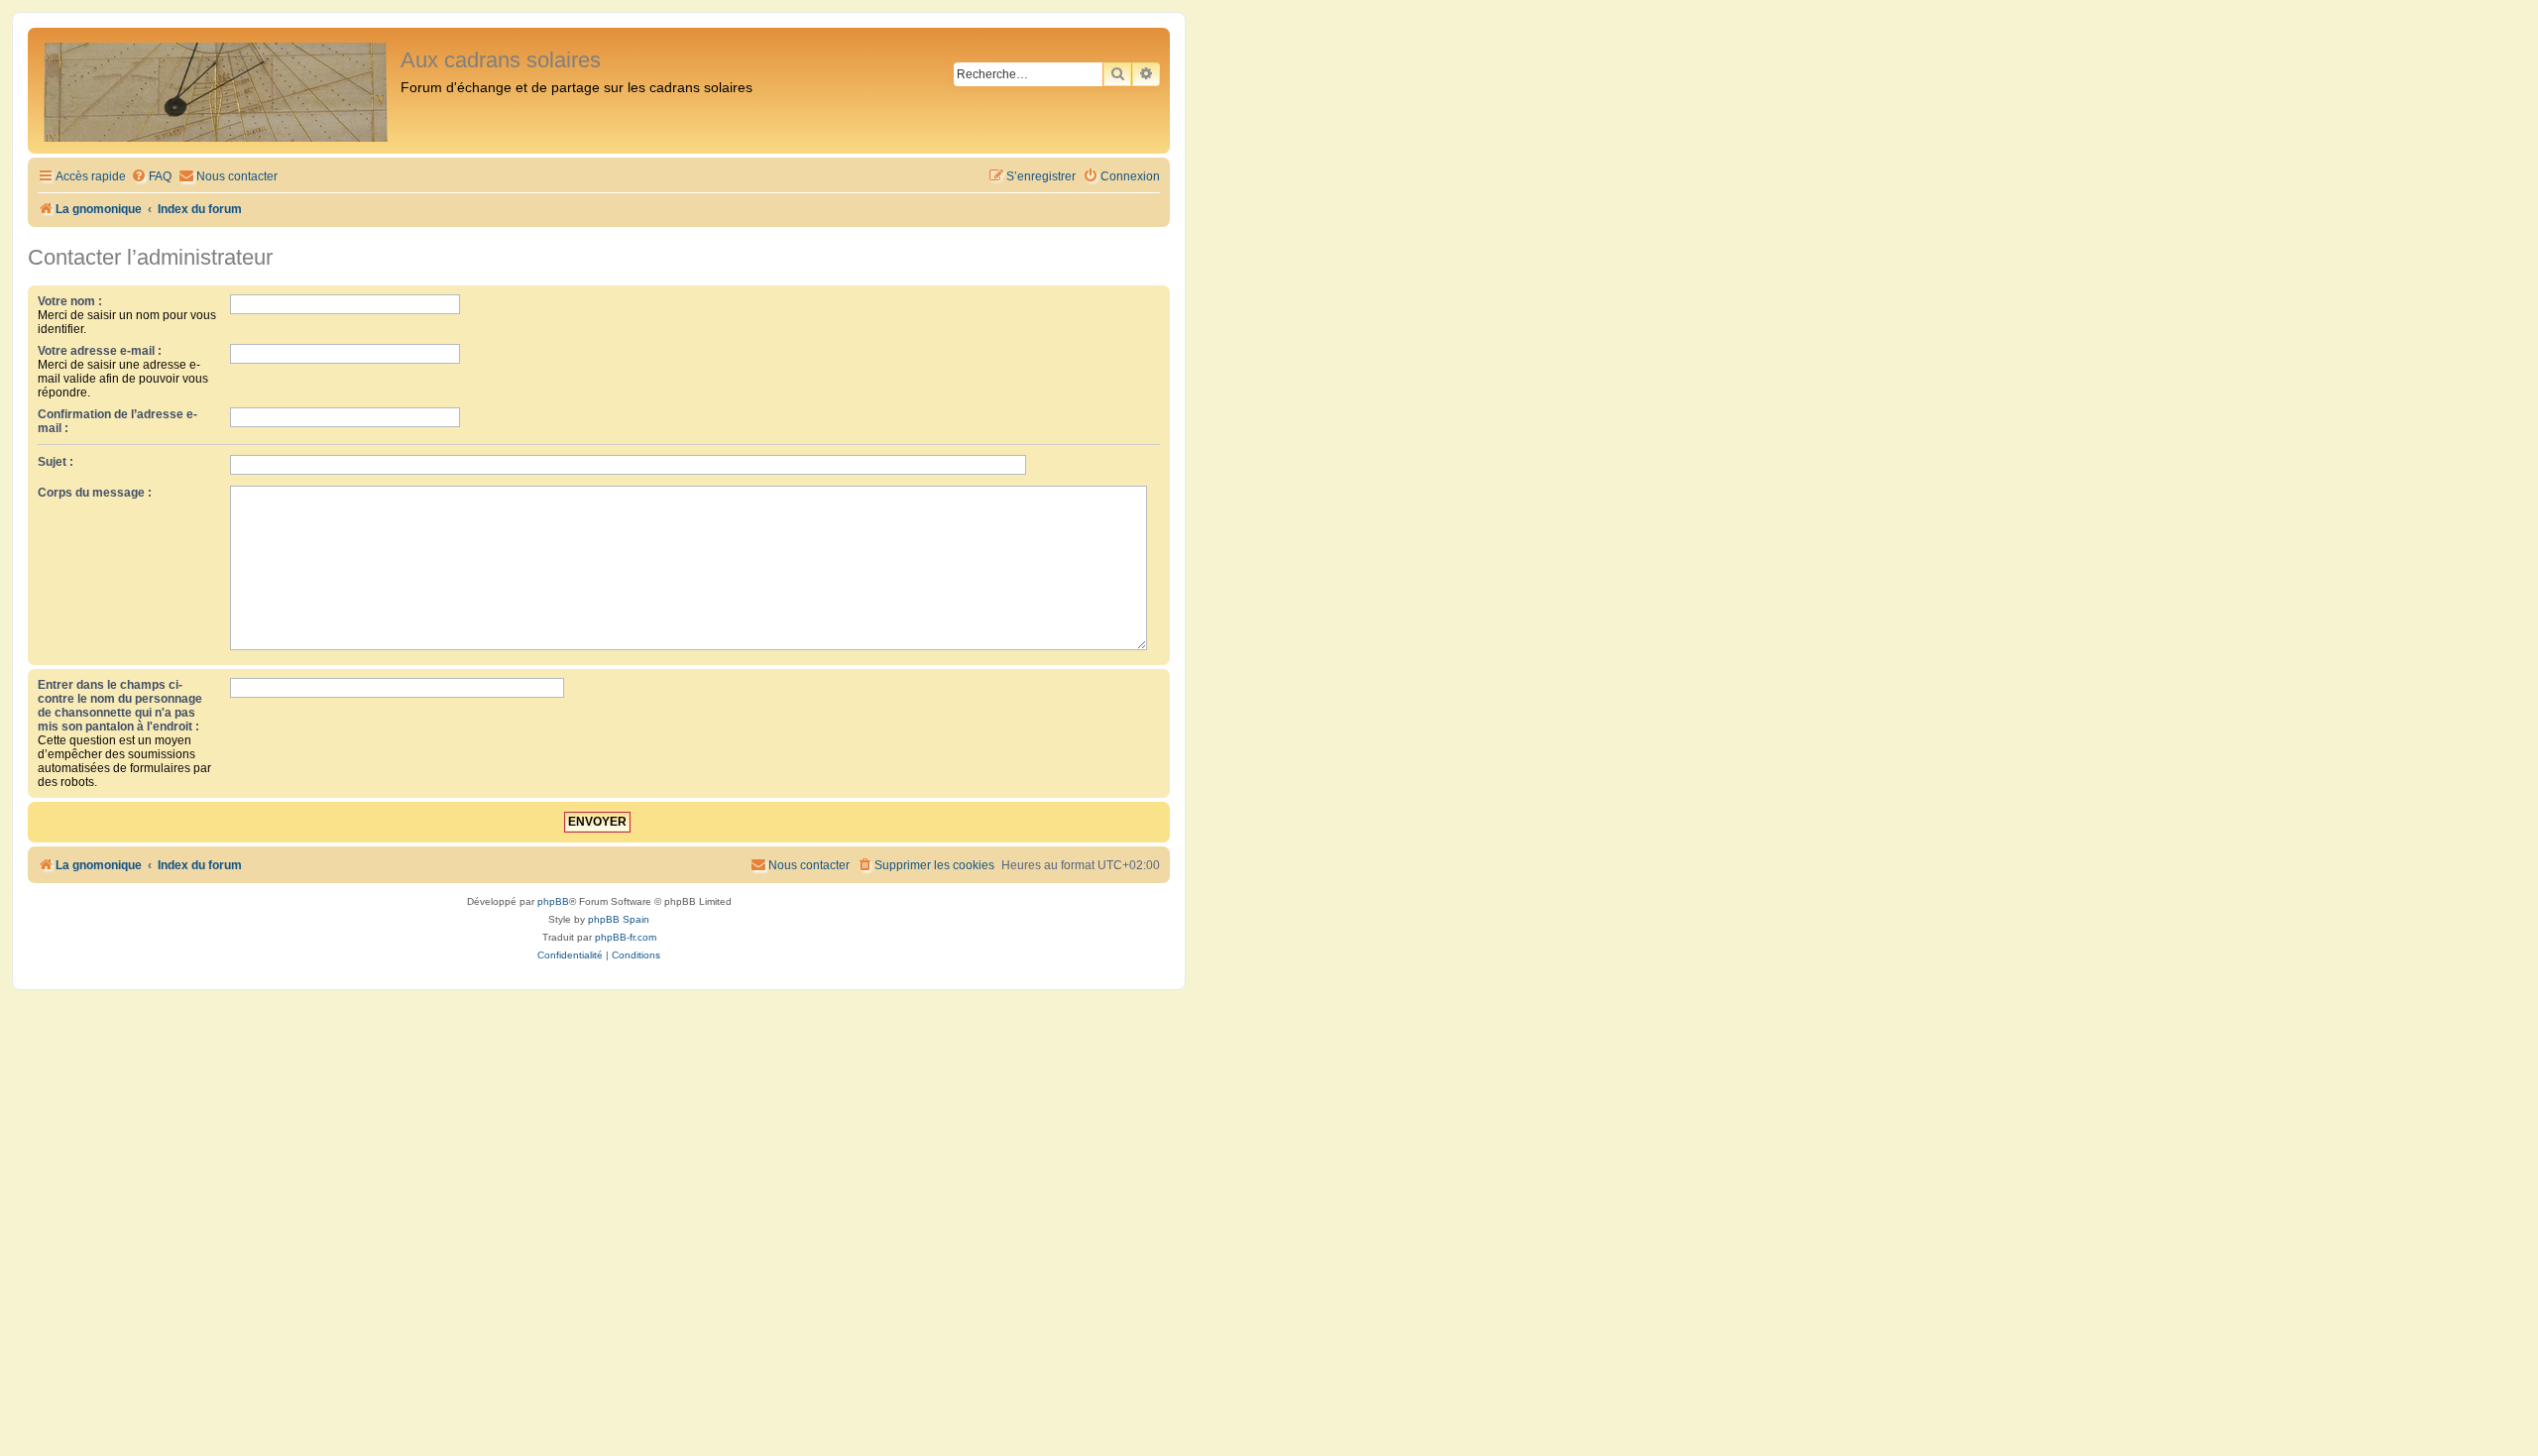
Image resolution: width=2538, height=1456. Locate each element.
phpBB (553, 901)
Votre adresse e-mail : (100, 351)
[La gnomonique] (217, 91)
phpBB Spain (619, 919)
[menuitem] (151, 177)
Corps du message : (95, 493)
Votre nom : (70, 301)
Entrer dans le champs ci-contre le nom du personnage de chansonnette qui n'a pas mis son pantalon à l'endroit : (120, 706)
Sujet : (56, 462)
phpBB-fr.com (626, 937)
